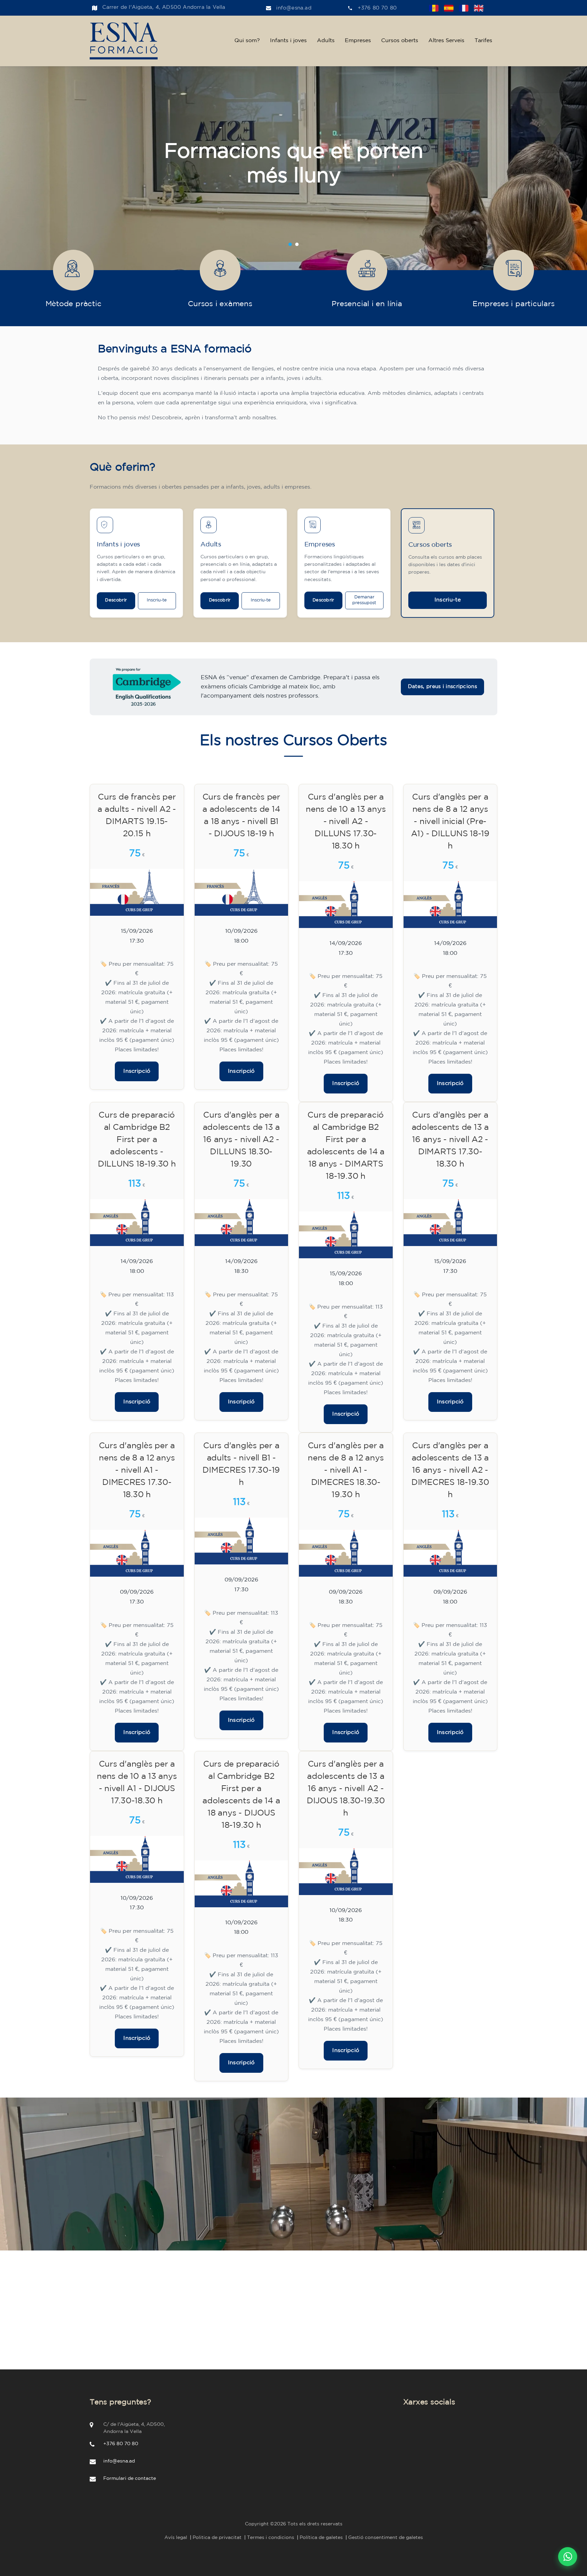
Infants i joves (288, 41)
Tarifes (483, 41)
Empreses (358, 41)
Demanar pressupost (364, 600)
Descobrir (116, 600)
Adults (326, 41)
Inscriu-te (157, 600)
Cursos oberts (400, 41)
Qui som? (247, 41)
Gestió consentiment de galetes (386, 2538)
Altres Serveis (446, 41)
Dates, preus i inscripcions (442, 687)
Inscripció (137, 1071)
